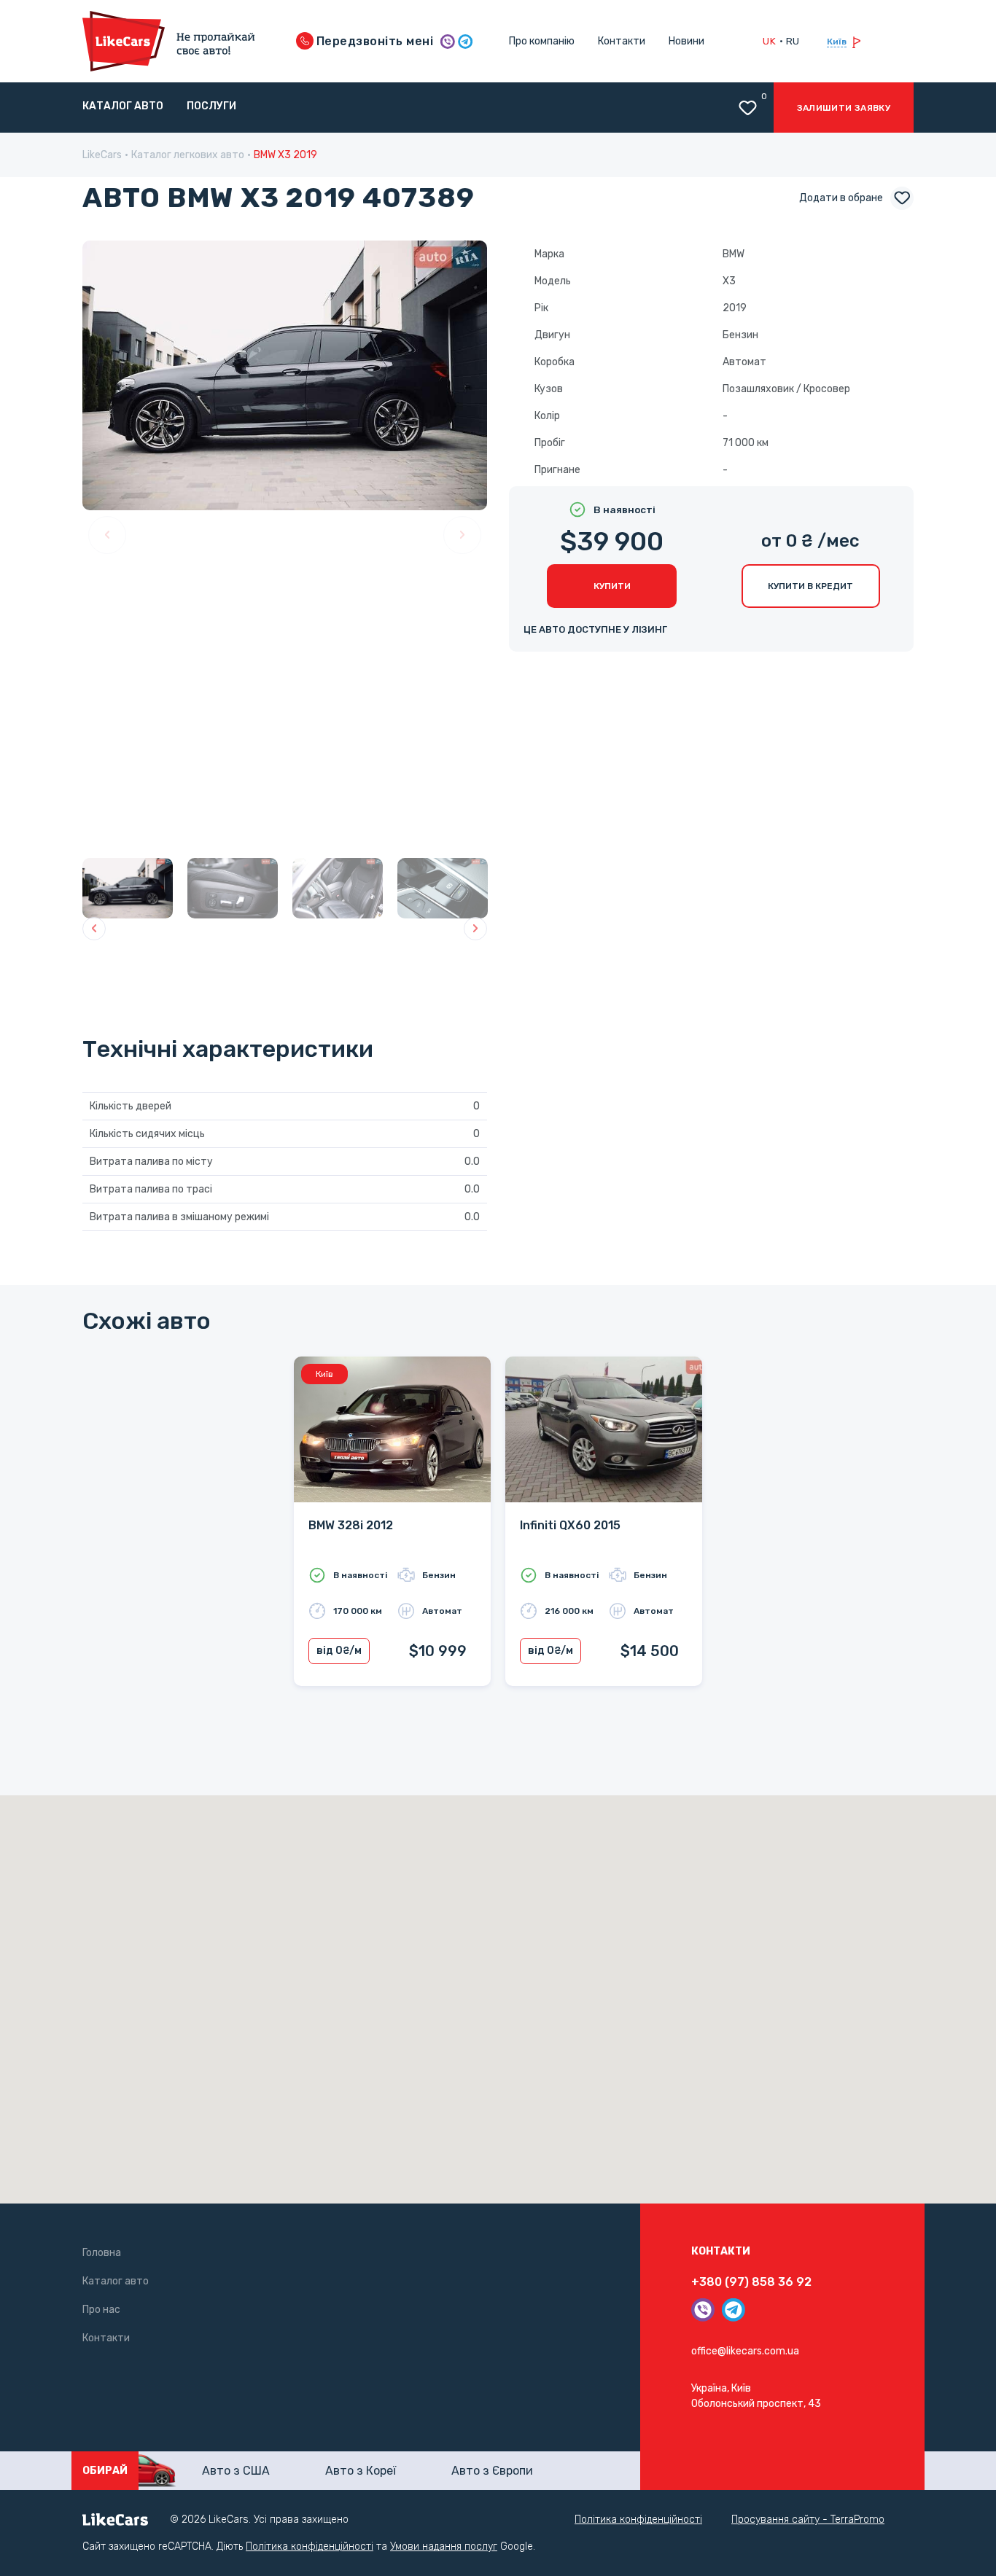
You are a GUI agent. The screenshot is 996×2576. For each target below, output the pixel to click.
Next (462, 535)
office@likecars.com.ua (745, 2351)
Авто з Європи (492, 2471)
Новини (686, 41)
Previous (107, 535)
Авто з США (236, 2471)
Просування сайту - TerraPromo (808, 2520)
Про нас (101, 2310)
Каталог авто (123, 106)
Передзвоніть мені (374, 41)
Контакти (622, 41)
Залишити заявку (844, 108)
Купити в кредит (810, 586)
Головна (102, 2253)
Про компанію (542, 41)
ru (793, 41)
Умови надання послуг (444, 2546)
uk (769, 41)
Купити (612, 586)
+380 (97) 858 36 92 (751, 2282)
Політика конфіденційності (638, 2520)
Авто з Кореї (361, 2471)
